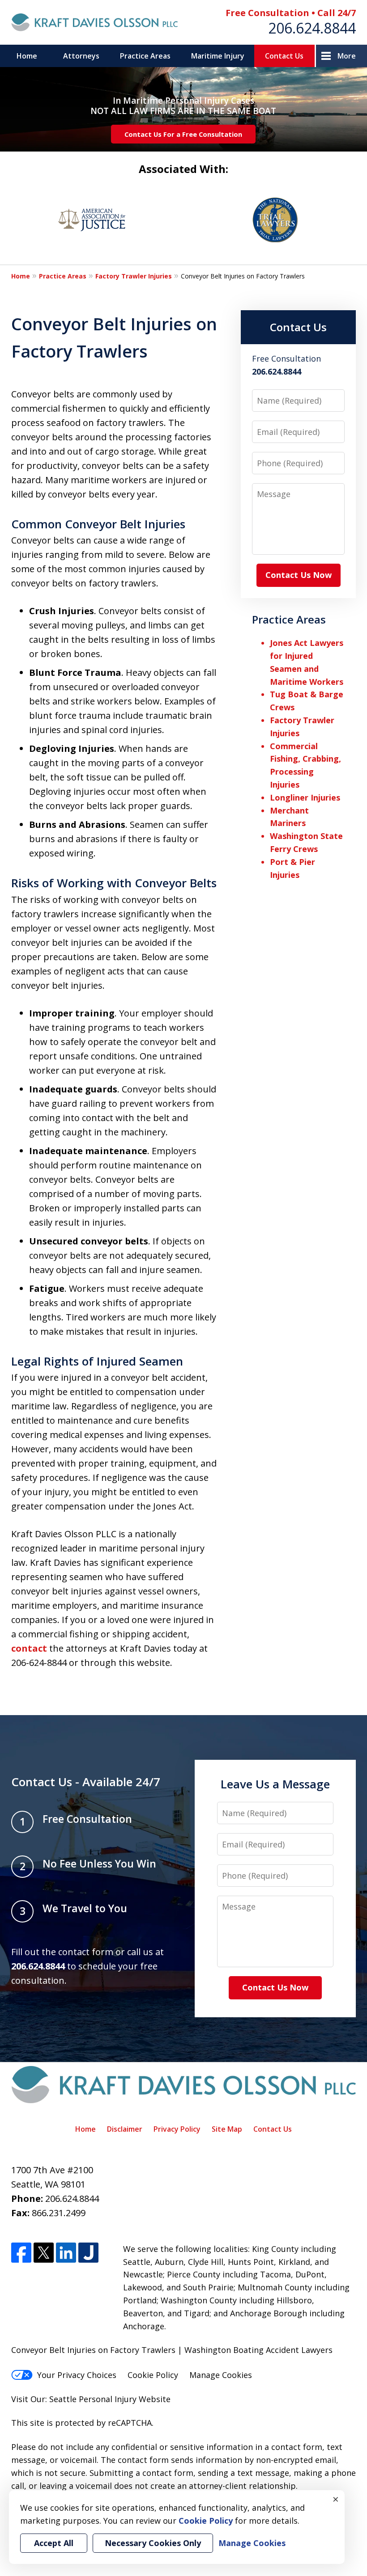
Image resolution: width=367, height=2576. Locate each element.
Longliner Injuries (305, 797)
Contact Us (284, 56)
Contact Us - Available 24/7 (86, 1782)
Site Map (227, 2129)
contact (29, 1648)
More (347, 56)
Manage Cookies (221, 2375)
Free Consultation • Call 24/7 (291, 13)
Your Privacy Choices (77, 2375)
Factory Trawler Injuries (134, 276)
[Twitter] (44, 2253)
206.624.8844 (312, 28)
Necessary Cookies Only (153, 2543)
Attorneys (81, 56)
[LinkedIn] (66, 2253)
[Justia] (88, 2253)
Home (27, 56)
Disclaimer (125, 2129)
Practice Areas (145, 56)
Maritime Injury (218, 56)
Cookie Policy (153, 2375)
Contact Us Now (299, 575)
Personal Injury (108, 2399)
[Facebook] (21, 2253)
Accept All (54, 2543)
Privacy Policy (177, 2129)
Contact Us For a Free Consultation (183, 134)
